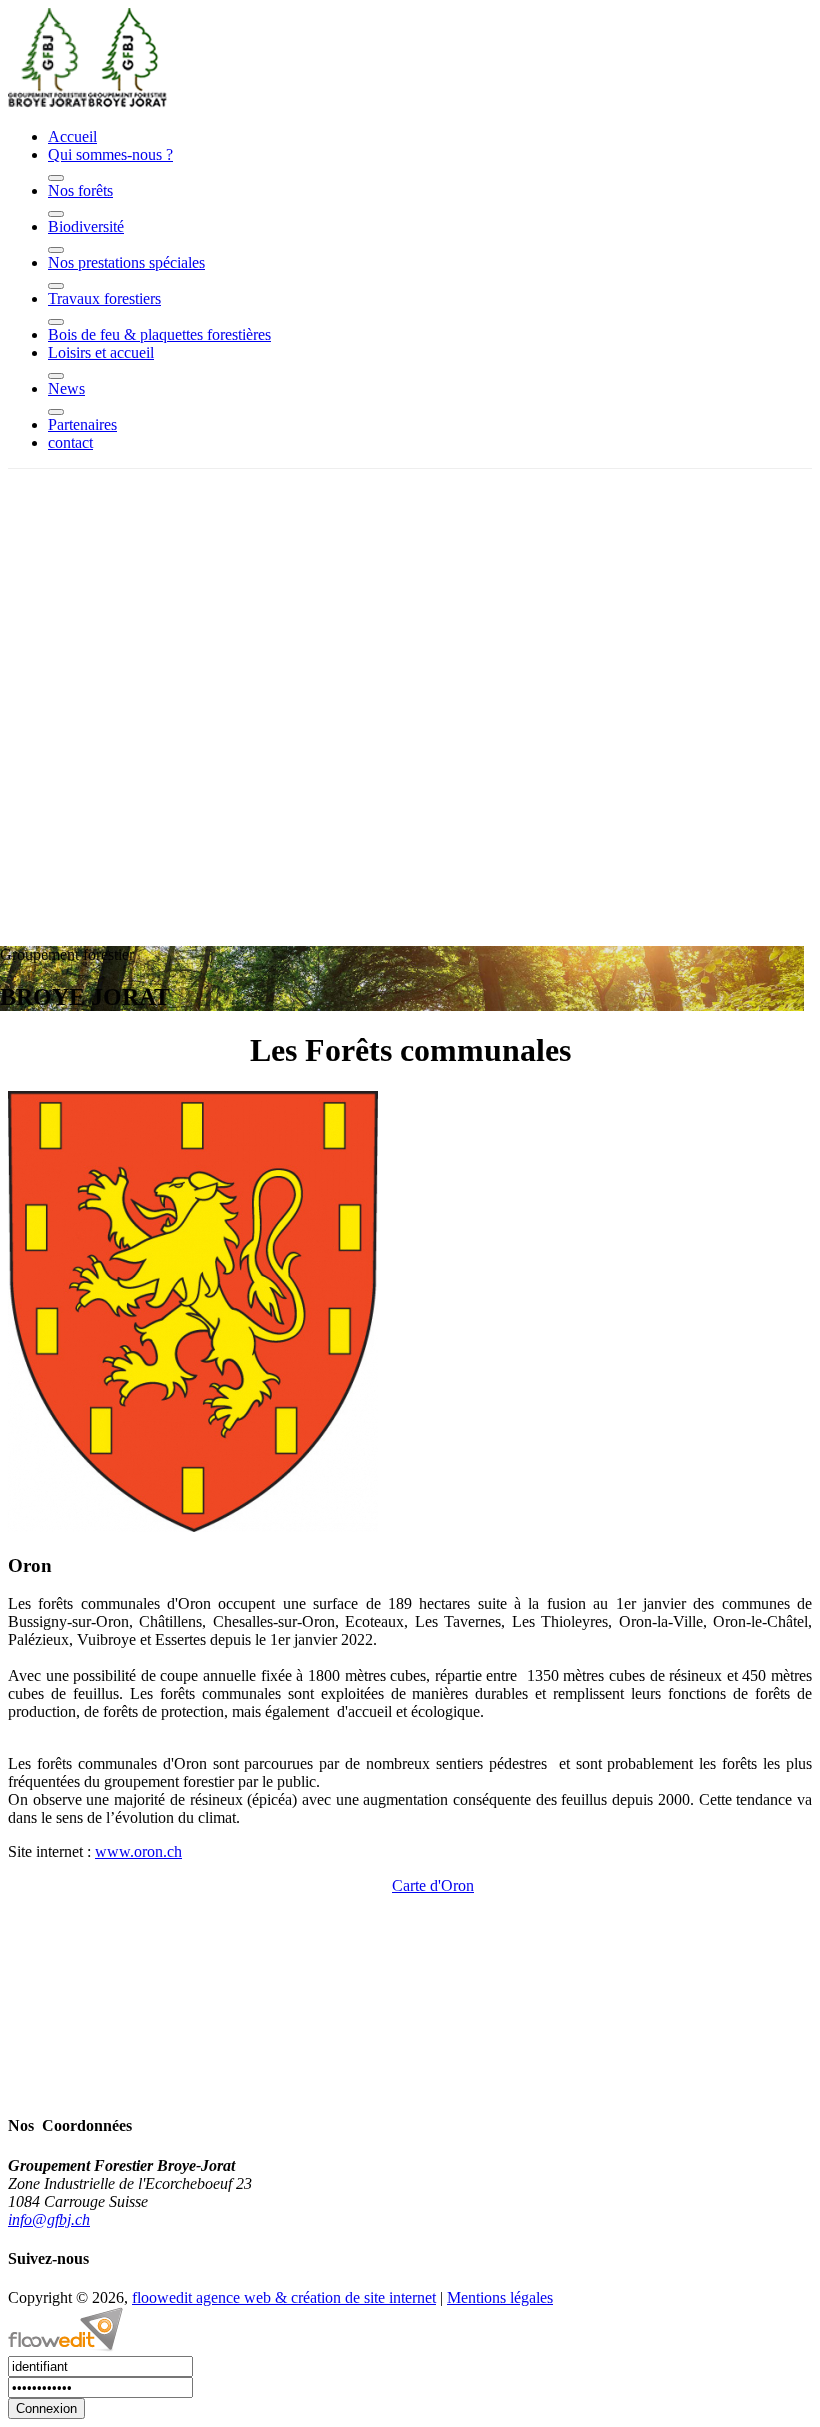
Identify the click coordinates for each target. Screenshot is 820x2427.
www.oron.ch (138, 1851)
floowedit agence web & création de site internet (284, 2297)
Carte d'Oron (433, 1885)
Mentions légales (500, 2297)
